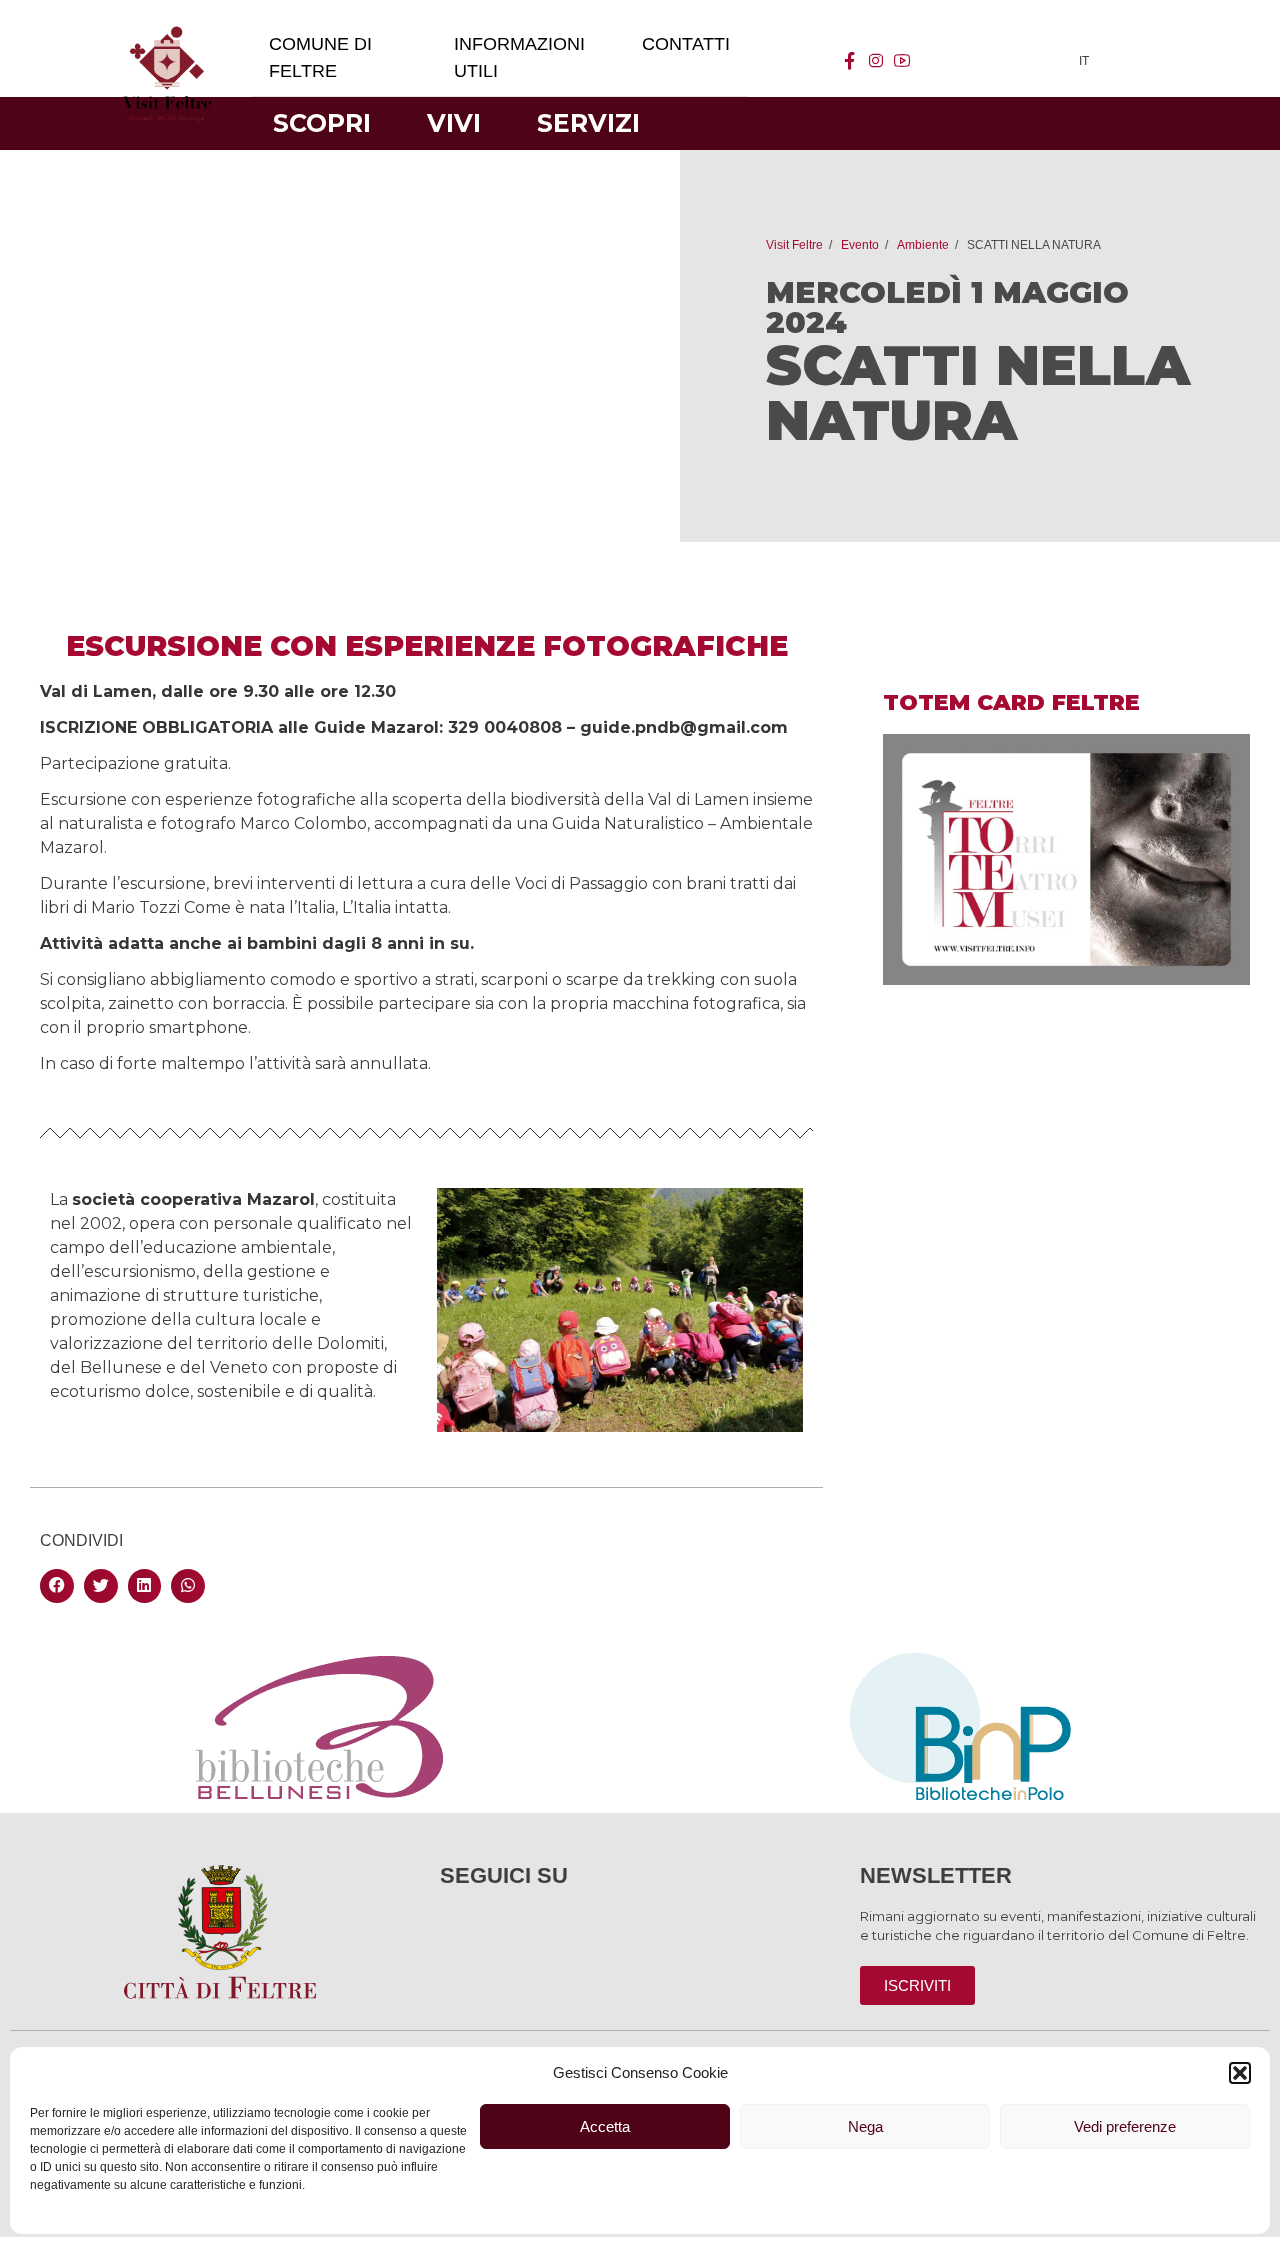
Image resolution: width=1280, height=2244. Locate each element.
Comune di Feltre (320, 57)
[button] (1240, 2073)
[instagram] (876, 61)
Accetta (605, 2126)
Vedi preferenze (1125, 2126)
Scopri (322, 123)
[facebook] (850, 61)
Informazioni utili (519, 57)
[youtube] (902, 61)
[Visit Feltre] (167, 261)
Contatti (686, 44)
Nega (865, 2126)
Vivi (454, 123)
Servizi (588, 123)
